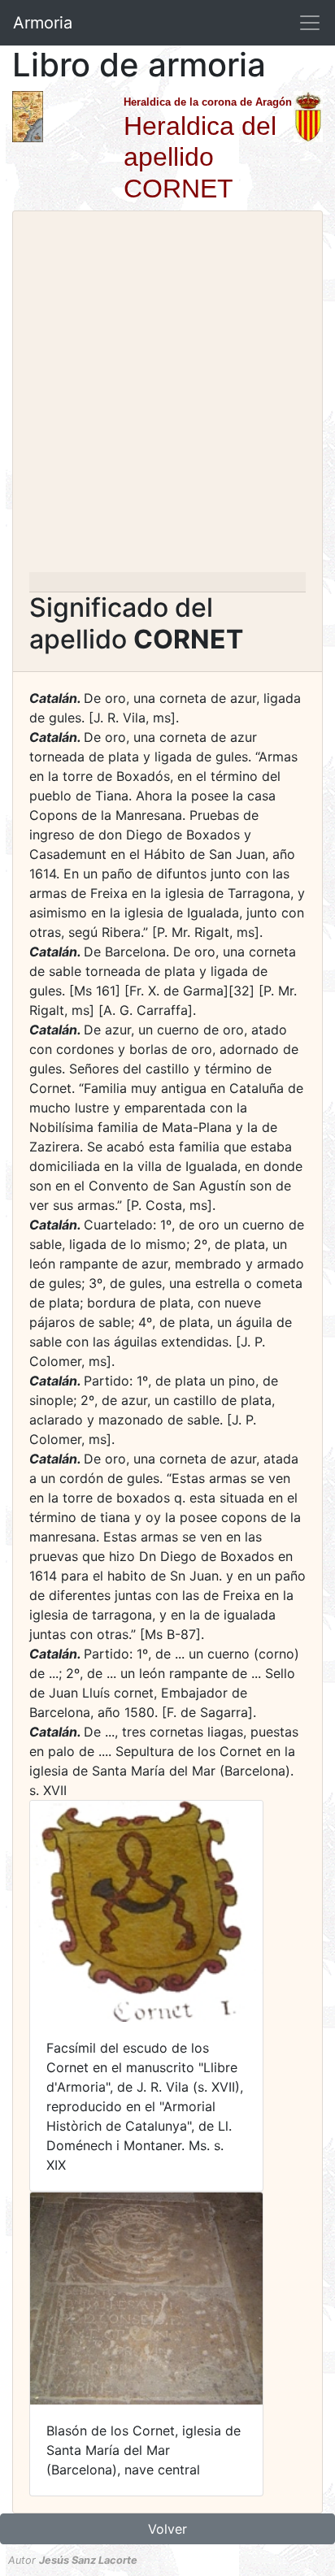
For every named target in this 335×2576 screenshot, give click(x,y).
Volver (167, 2529)
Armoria (43, 23)
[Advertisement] (167, 397)
